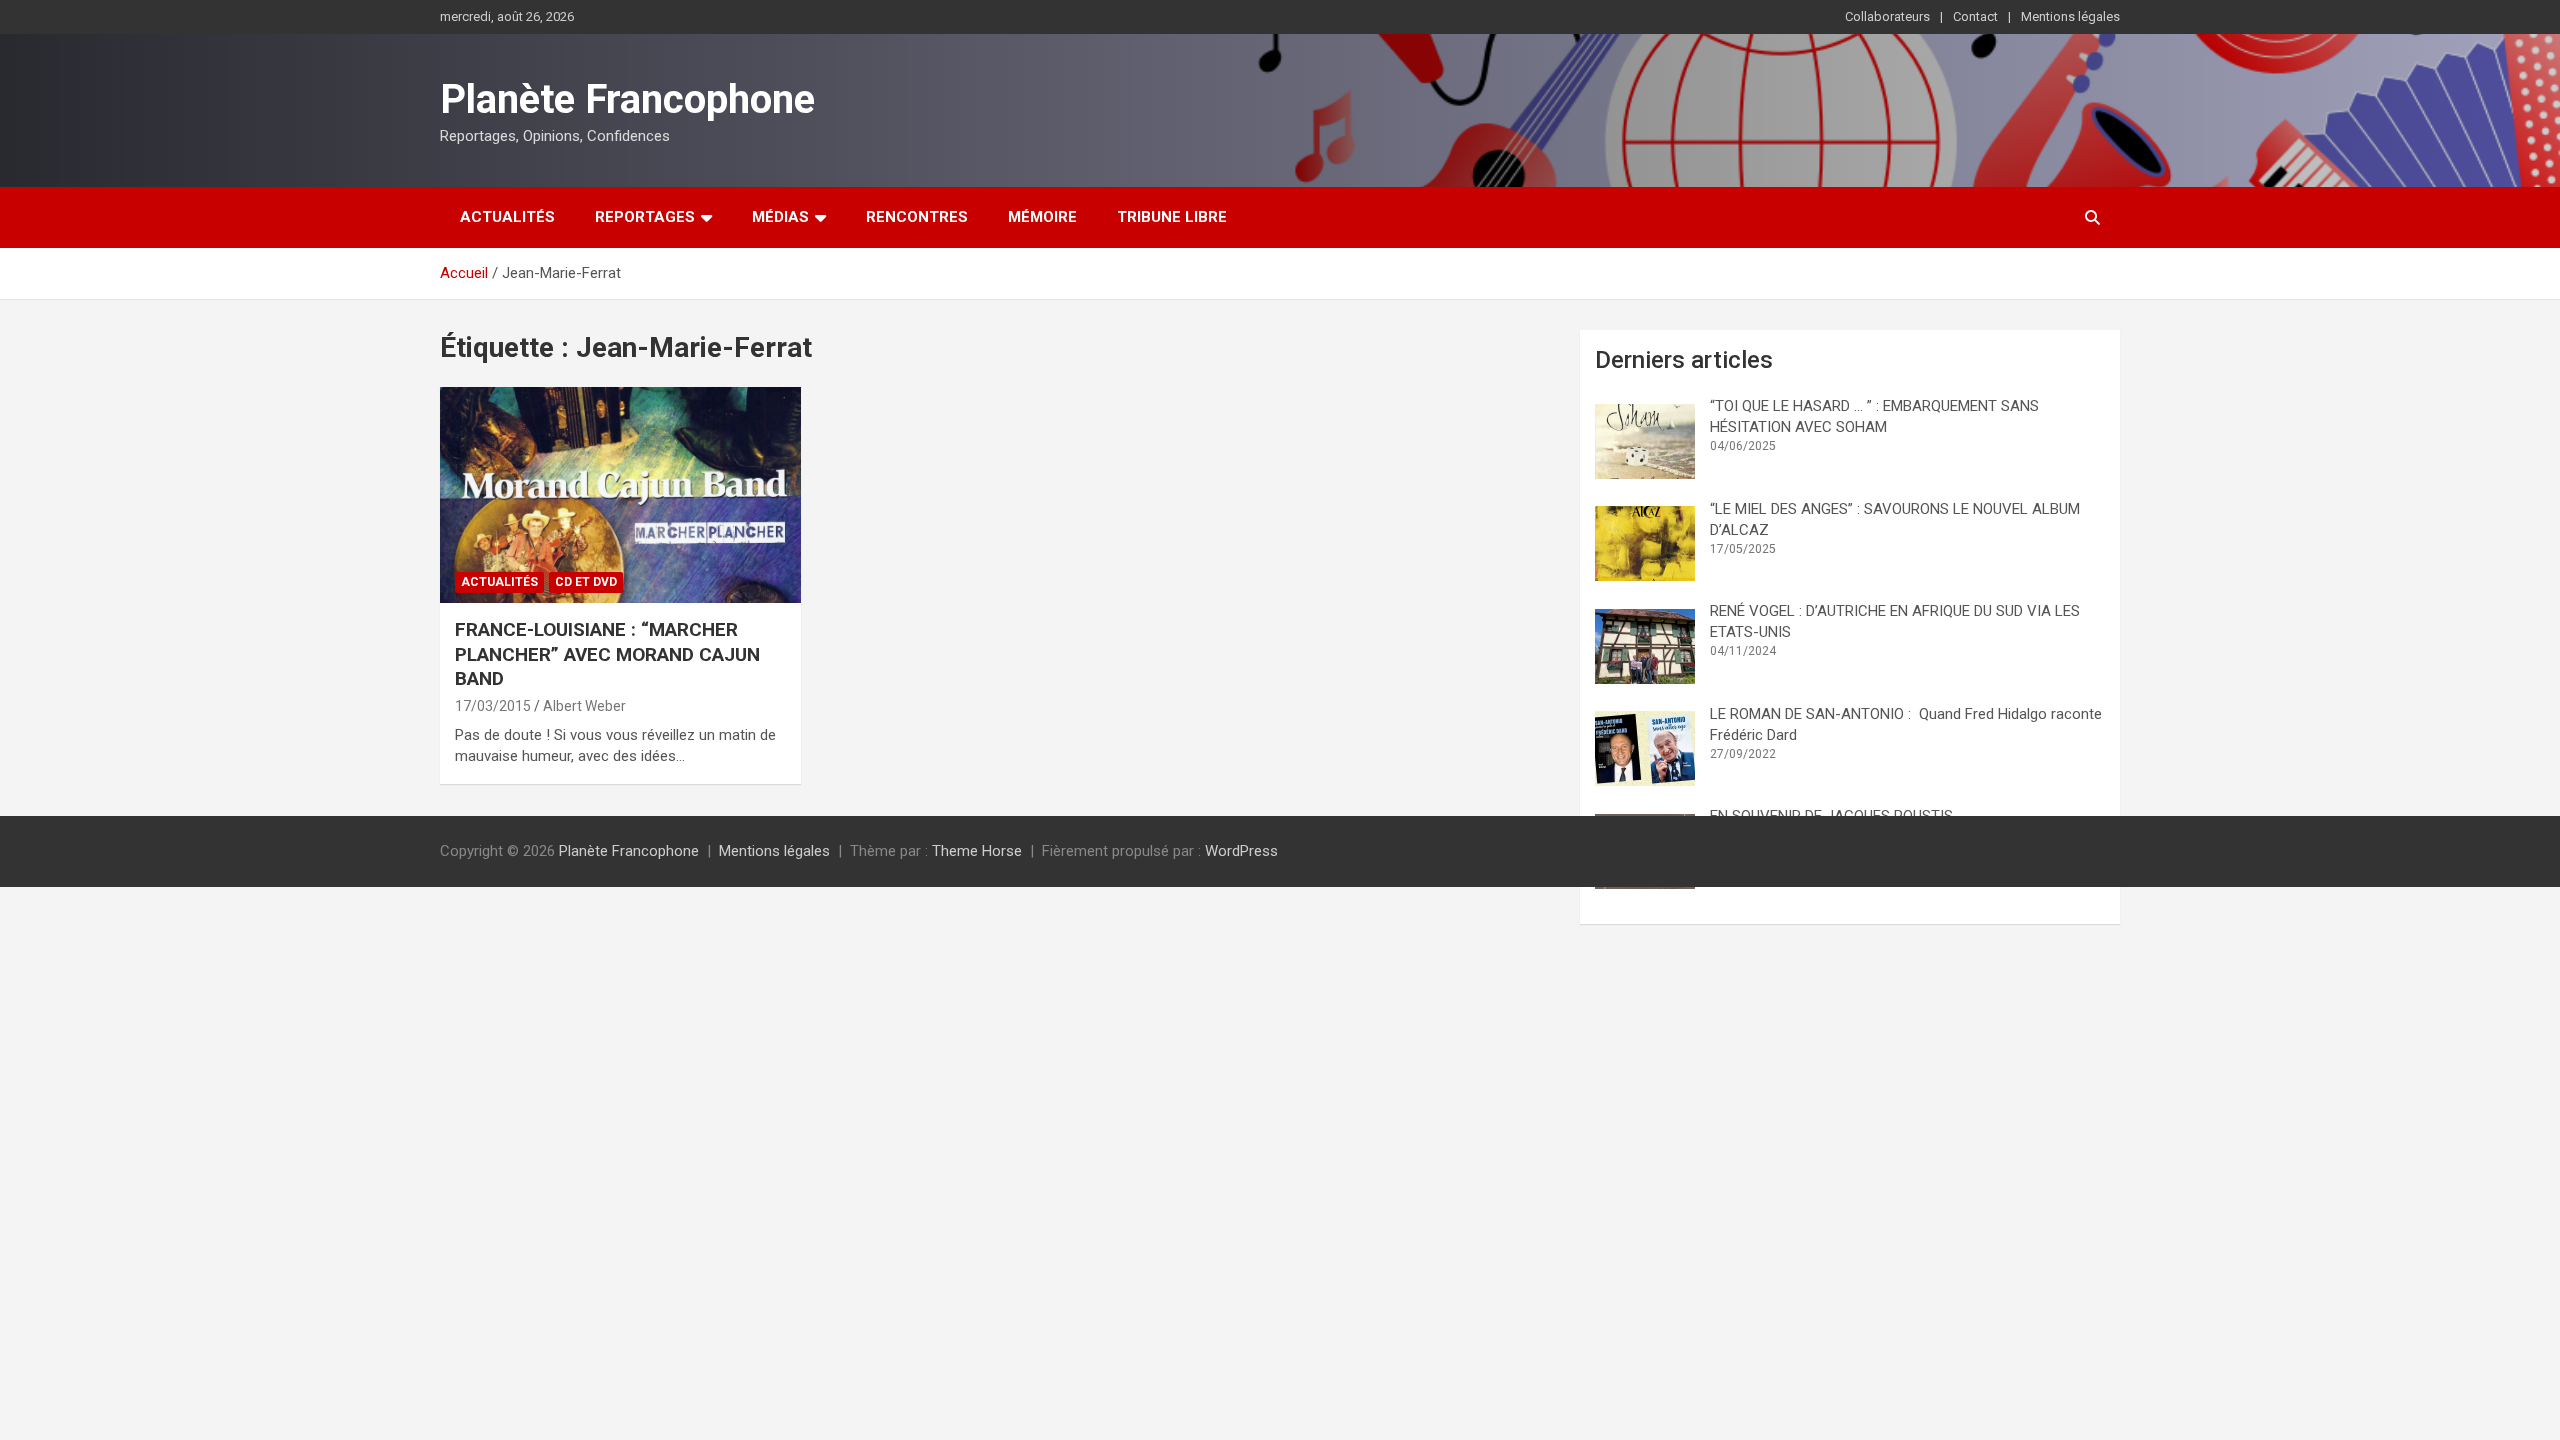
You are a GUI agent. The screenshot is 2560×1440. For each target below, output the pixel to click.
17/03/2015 (493, 706)
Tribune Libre (1172, 217)
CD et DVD (586, 582)
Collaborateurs (1887, 16)
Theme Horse (977, 851)
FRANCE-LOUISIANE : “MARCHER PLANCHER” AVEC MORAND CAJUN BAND (607, 654)
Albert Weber (584, 706)
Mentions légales (2070, 16)
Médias (780, 217)
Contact (1975, 16)
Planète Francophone (627, 99)
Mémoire (1042, 217)
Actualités (507, 217)
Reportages (645, 217)
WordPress (1241, 851)
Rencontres (917, 217)
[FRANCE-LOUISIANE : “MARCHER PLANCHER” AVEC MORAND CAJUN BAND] (620, 495)
